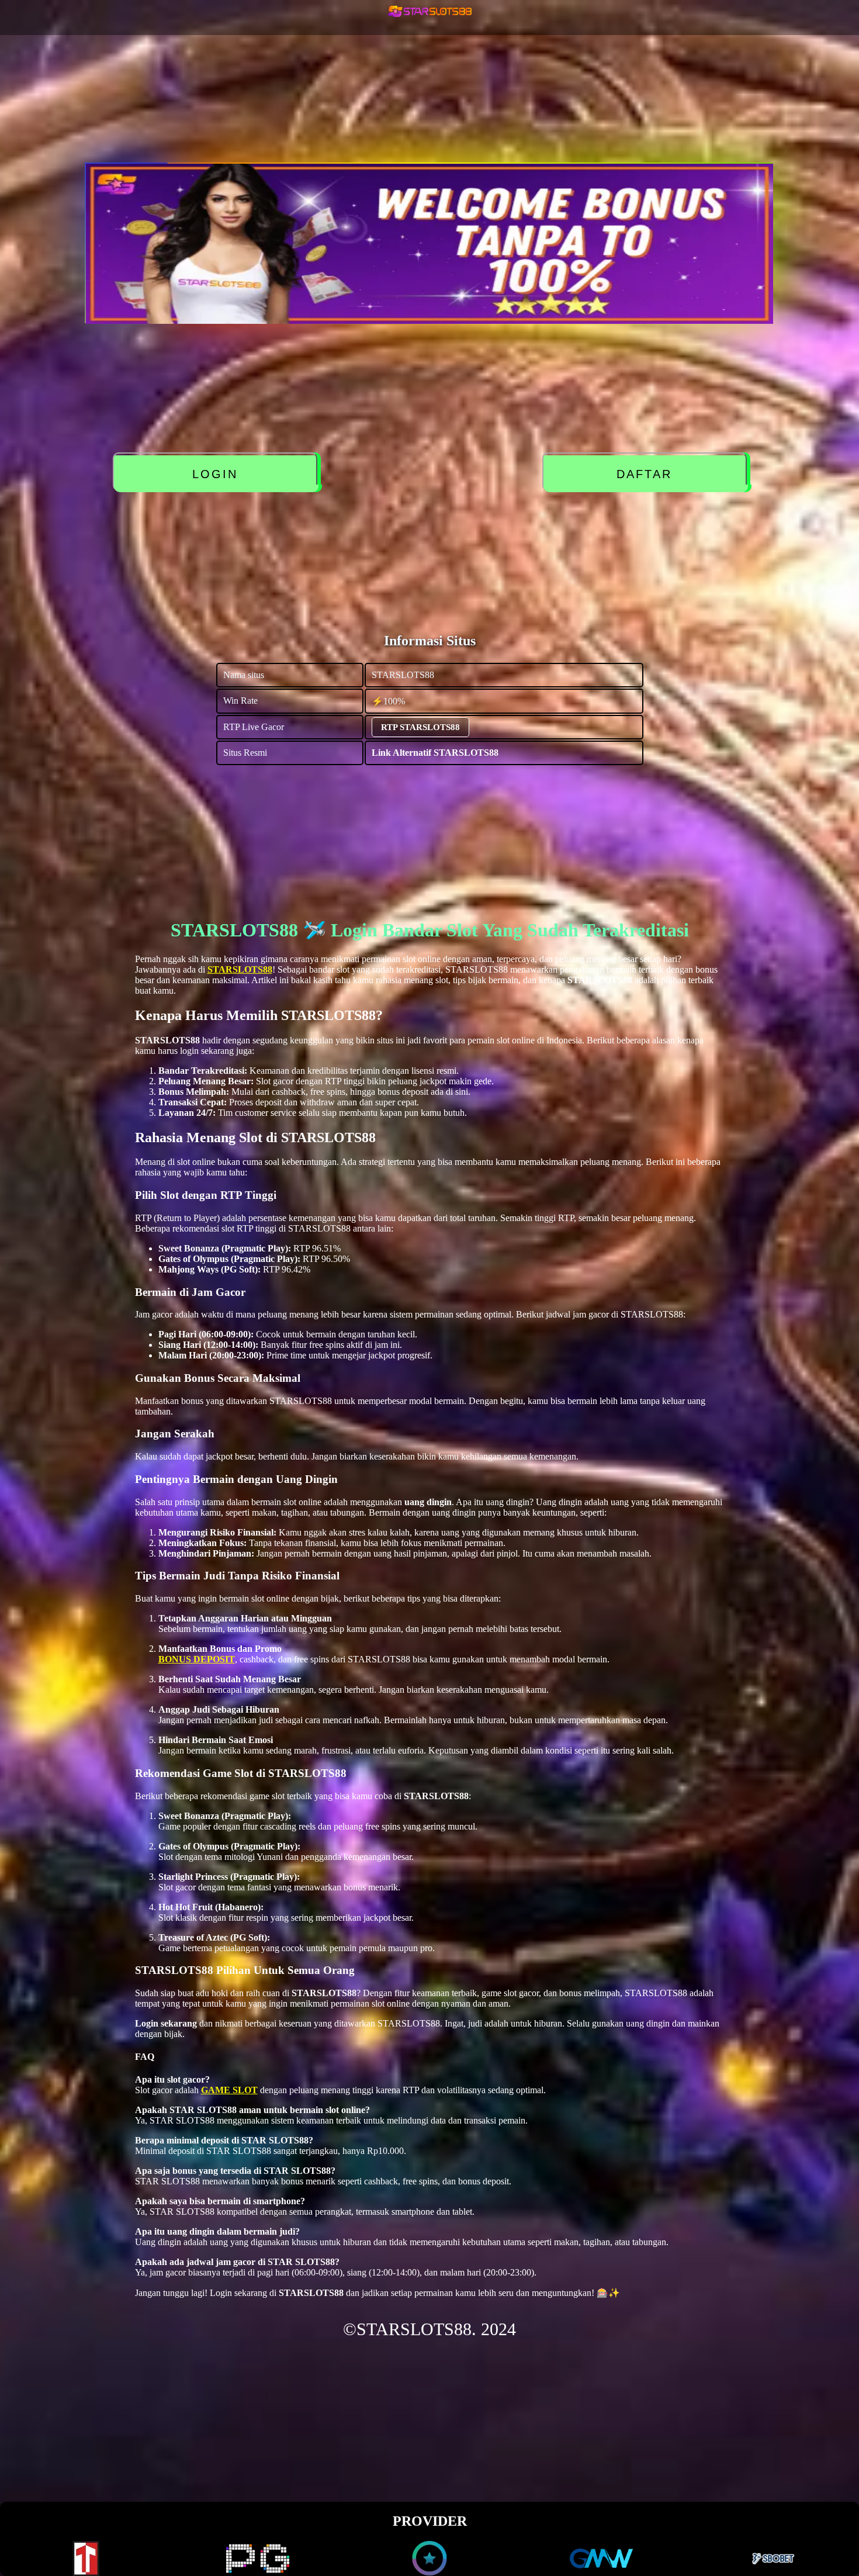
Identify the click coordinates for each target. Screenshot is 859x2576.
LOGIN (217, 474)
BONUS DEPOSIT (197, 1659)
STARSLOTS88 (240, 969)
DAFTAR (647, 474)
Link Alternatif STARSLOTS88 (435, 753)
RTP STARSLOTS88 (420, 727)
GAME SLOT (229, 2090)
